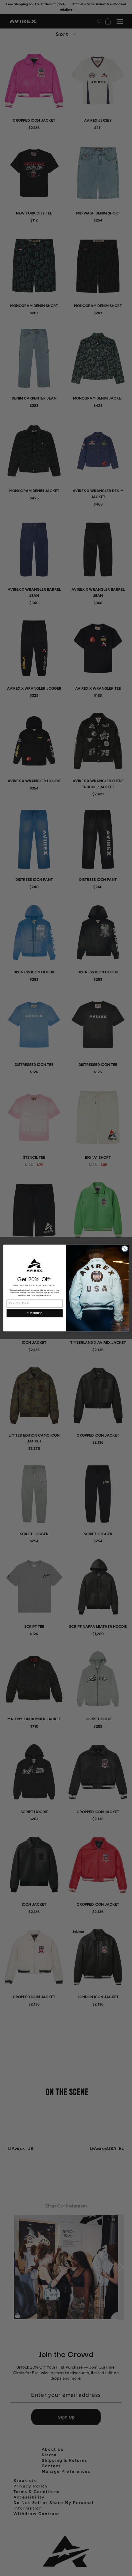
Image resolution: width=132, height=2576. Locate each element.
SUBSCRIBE (35, 1313)
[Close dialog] (125, 1249)
